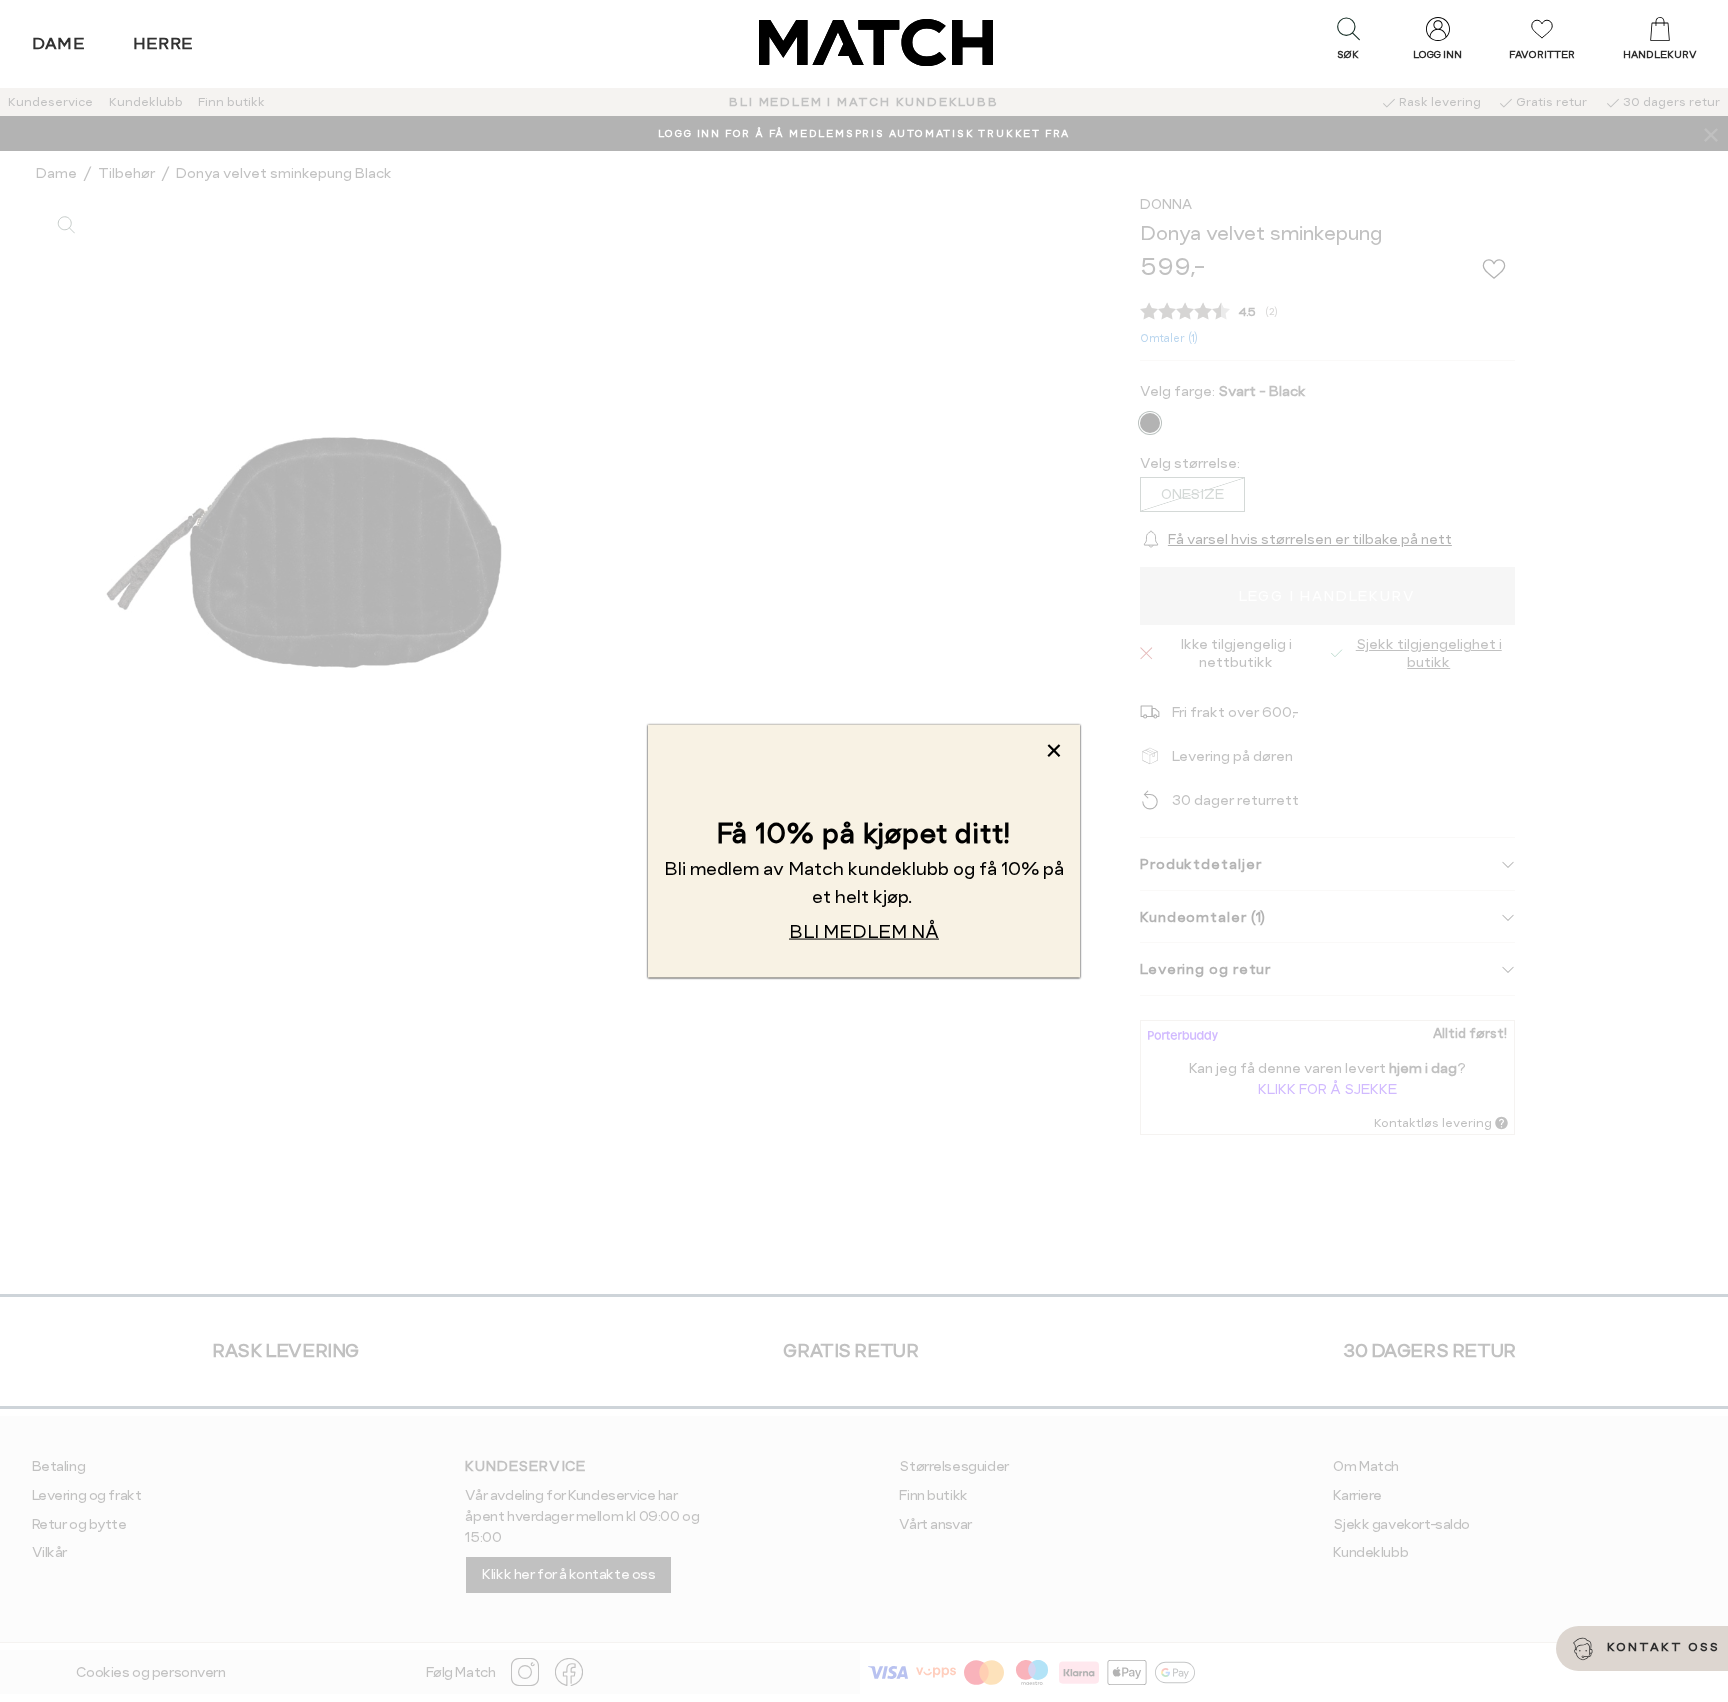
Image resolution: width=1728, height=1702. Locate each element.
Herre (163, 43)
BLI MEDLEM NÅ (864, 931)
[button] (1348, 43)
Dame (59, 43)
